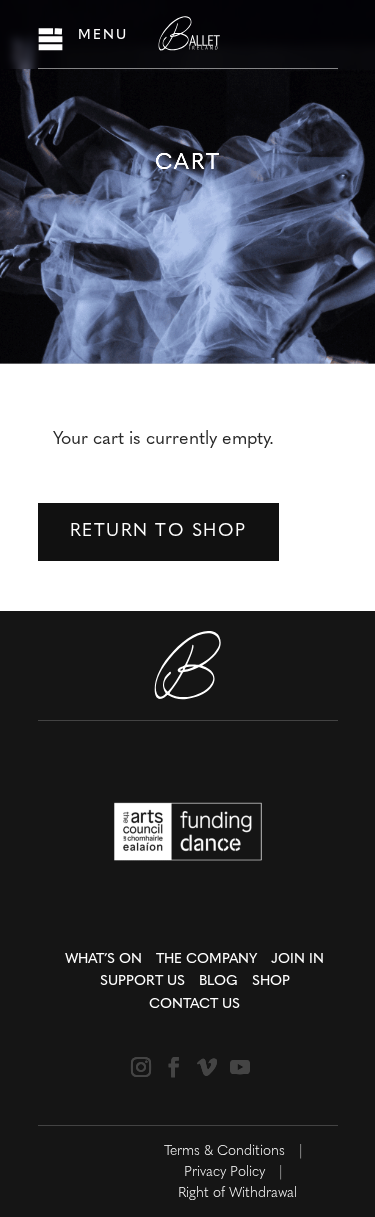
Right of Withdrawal (237, 1193)
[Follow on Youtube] (240, 1067)
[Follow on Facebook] (174, 1067)
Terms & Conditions (224, 1151)
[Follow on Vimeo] (207, 1067)
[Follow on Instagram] (141, 1067)
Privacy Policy (224, 1172)
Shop (271, 981)
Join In (297, 959)
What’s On (103, 959)
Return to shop (158, 532)
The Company (206, 959)
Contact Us (194, 1004)
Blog (218, 981)
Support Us (142, 981)
